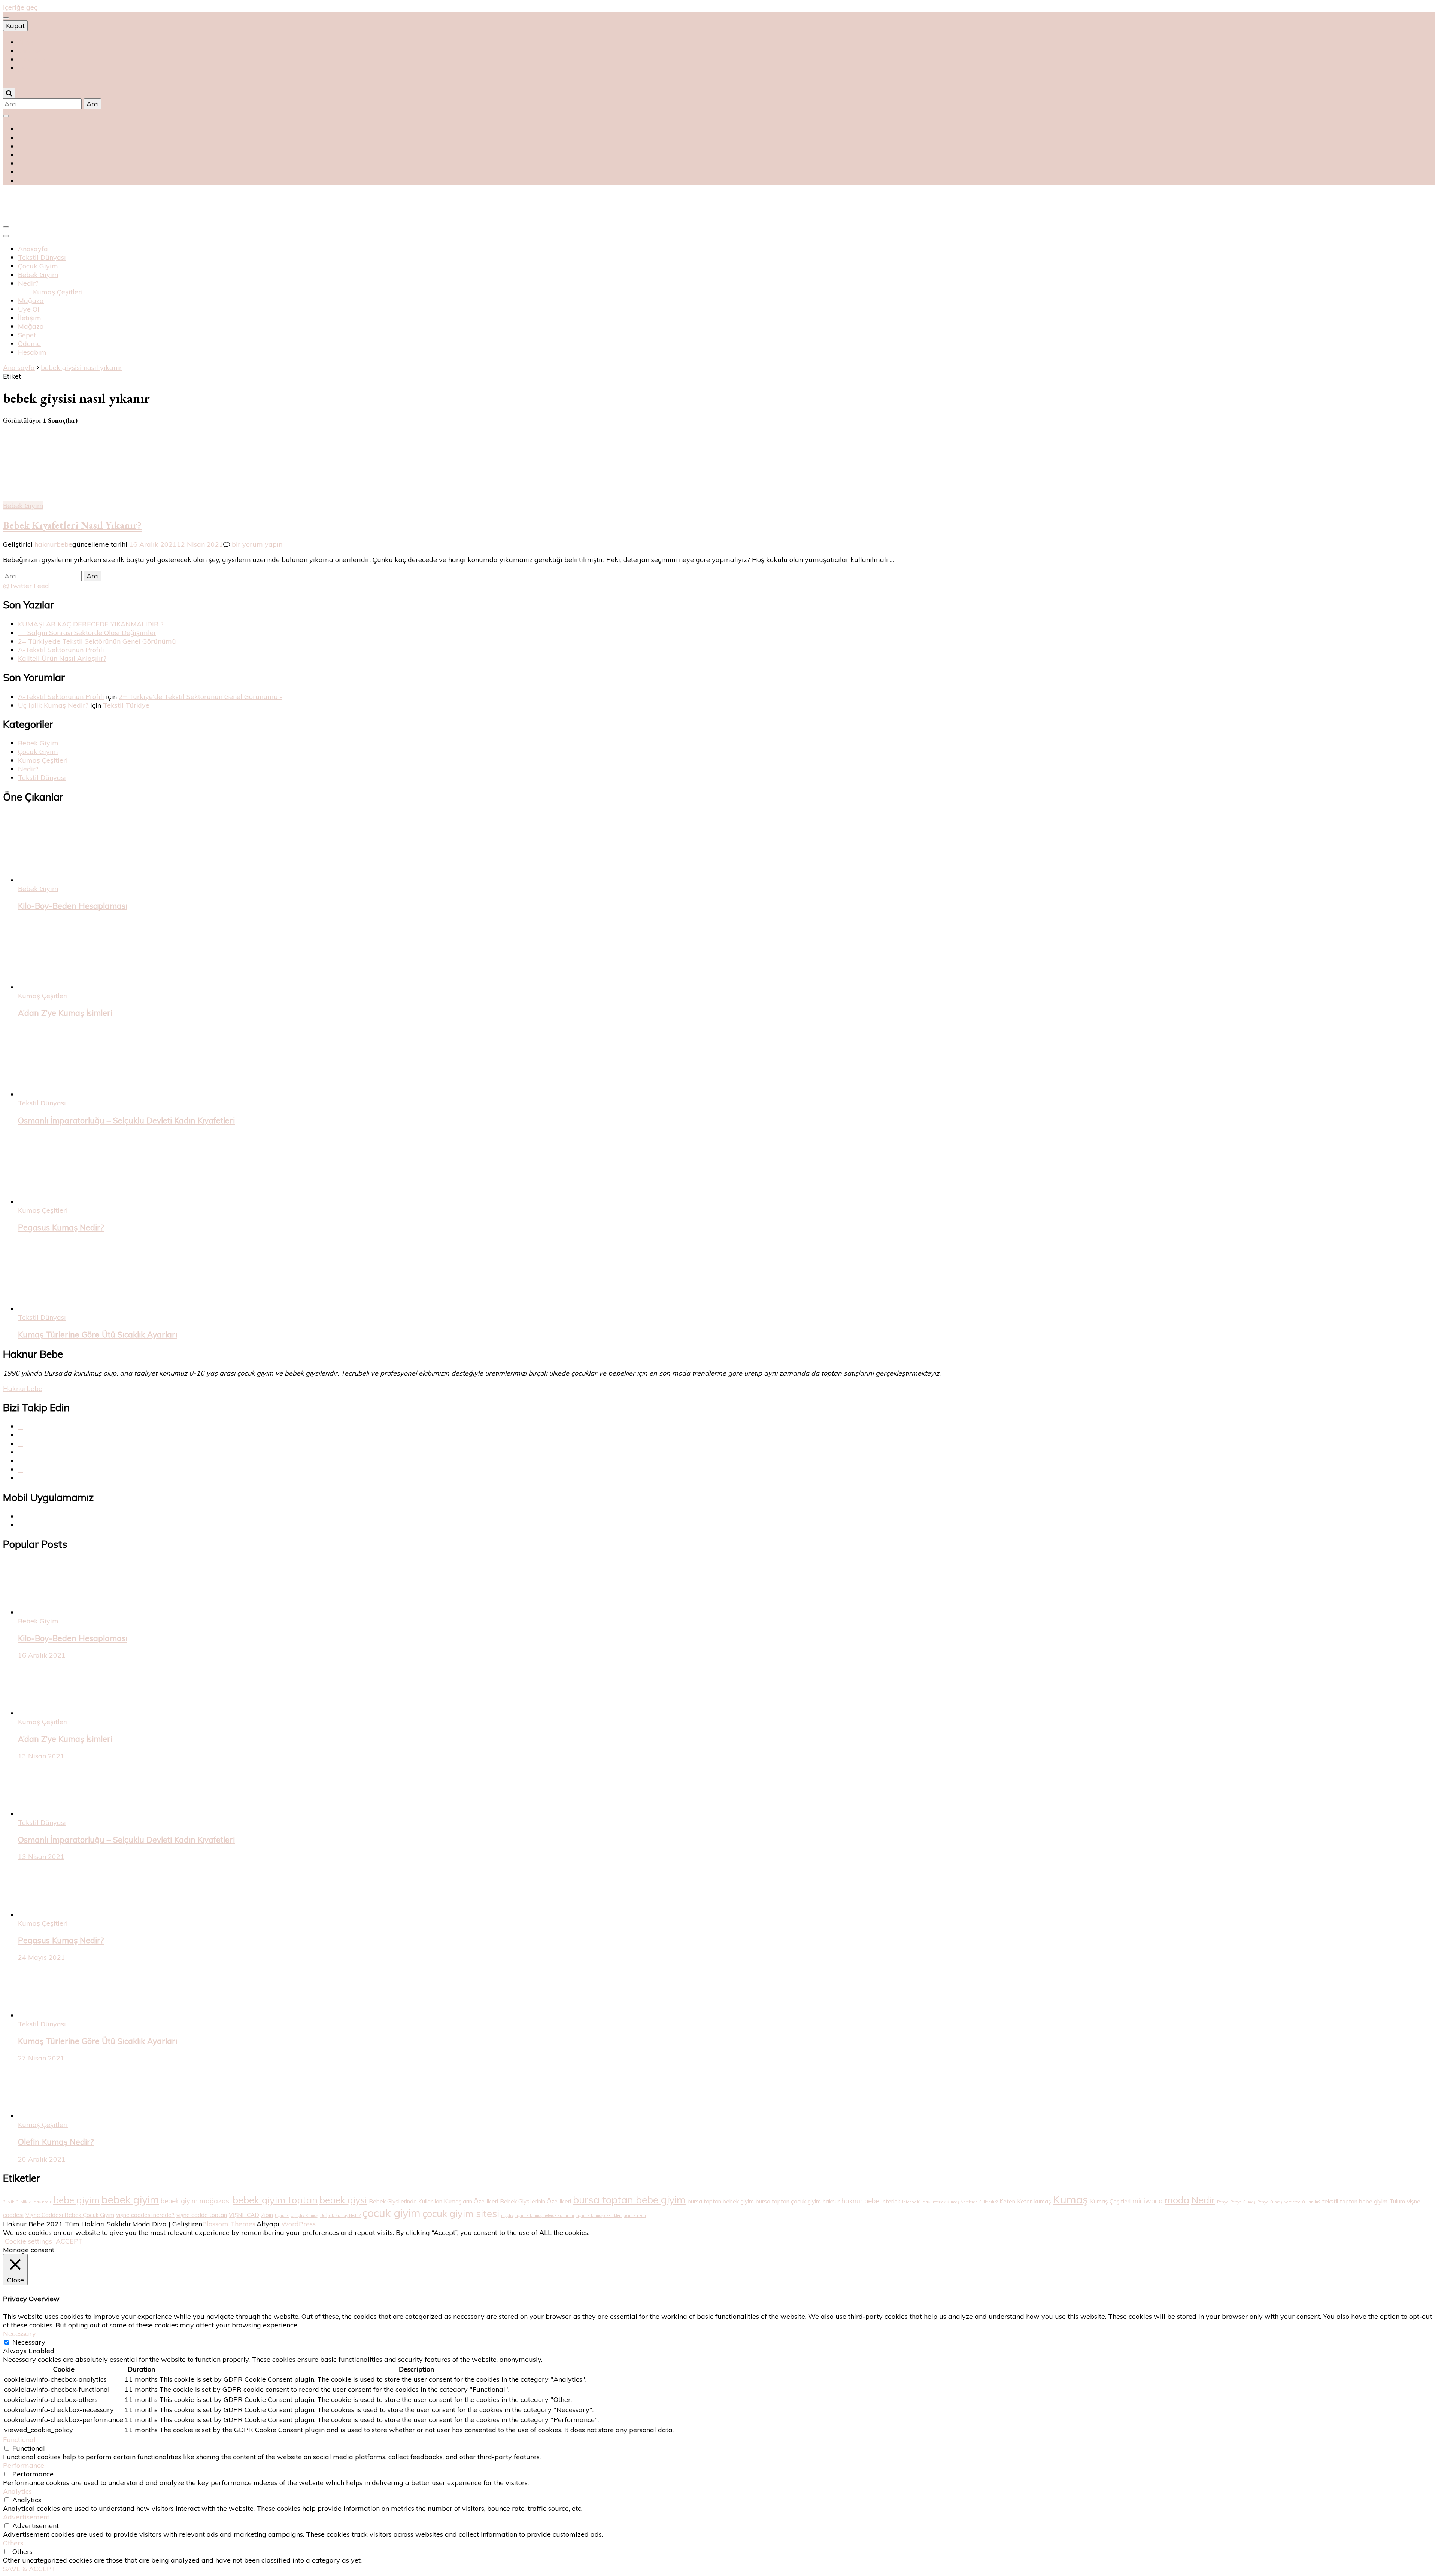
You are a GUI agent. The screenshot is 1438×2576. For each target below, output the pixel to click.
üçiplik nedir (635, 2215)
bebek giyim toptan (275, 2200)
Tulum (1397, 2201)
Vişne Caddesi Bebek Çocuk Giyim (70, 2215)
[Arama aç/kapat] (9, 93)
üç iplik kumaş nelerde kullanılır (545, 2215)
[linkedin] (21, 1469)
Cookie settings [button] (28, 2241)
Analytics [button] (17, 2491)
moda (1177, 2200)
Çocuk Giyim (38, 266)
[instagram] (21, 1452)
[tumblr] (21, 1461)
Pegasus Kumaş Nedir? (61, 1227)
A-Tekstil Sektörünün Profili (61, 650)
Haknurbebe (23, 1389)
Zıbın (267, 2215)
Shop (26, 42)
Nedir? (28, 283)
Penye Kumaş (1243, 2202)
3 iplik (9, 2202)
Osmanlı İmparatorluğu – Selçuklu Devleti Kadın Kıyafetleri (126, 1120)
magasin (32, 59)
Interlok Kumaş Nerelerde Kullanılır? (965, 2202)
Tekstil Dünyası (42, 257)
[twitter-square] (21, 1435)
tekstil (1330, 2201)
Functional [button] (19, 2440)
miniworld (1148, 2201)
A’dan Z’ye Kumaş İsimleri (65, 1013)
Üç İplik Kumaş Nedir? (53, 705)
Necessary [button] (19, 2334)
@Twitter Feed (26, 586)
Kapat (15, 26)
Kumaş (1071, 2199)
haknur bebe (860, 2201)
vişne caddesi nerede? (145, 2215)
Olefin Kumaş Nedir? (56, 2142)
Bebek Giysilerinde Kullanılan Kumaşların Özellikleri (433, 2201)
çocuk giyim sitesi (461, 2213)
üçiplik (507, 2215)
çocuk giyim (392, 2213)
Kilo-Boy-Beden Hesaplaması (73, 906)
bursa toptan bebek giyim (721, 2201)
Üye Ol (29, 309)
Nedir (1203, 2200)
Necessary (29, 2342)
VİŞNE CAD (244, 2215)
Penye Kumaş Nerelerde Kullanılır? (1289, 2202)
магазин (29, 51)
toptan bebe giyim (1364, 2201)
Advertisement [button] (26, 2517)
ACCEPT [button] (69, 2241)
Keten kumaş (1034, 2201)
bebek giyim (130, 2200)
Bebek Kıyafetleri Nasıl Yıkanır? (72, 525)
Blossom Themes (229, 2224)
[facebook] (21, 1426)
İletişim (30, 318)
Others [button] (13, 2543)
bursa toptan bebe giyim (629, 2200)
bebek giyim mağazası (196, 2201)
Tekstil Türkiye (126, 705)
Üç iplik (282, 2215)
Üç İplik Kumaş (304, 2215)
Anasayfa (33, 249)
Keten (1007, 2201)
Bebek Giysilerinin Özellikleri (536, 2201)
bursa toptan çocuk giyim (788, 2201)
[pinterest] (21, 1444)
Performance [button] (24, 2465)
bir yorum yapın (256, 544)
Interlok (891, 2201)
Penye (1223, 2202)
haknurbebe (53, 544)
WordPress (298, 2224)
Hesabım (32, 352)
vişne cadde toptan (202, 2215)
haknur (831, 2201)
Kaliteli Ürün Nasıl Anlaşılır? (62, 658)
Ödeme (29, 344)
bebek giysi (343, 2200)
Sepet (27, 335)
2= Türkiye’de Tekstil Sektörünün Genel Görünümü (97, 641)
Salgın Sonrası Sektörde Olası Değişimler (87, 633)
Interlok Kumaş (916, 2202)
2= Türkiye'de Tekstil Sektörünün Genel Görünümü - (201, 697)
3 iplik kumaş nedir (34, 2202)
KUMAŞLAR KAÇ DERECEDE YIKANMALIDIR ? (91, 624)
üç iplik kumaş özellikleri (599, 2215)
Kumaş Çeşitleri (58, 292)
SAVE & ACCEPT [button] (29, 2569)
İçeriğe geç (20, 7)
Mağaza (31, 300)
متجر (25, 68)
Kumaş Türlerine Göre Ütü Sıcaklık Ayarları (98, 1334)
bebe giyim (76, 2200)
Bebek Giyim (38, 275)
